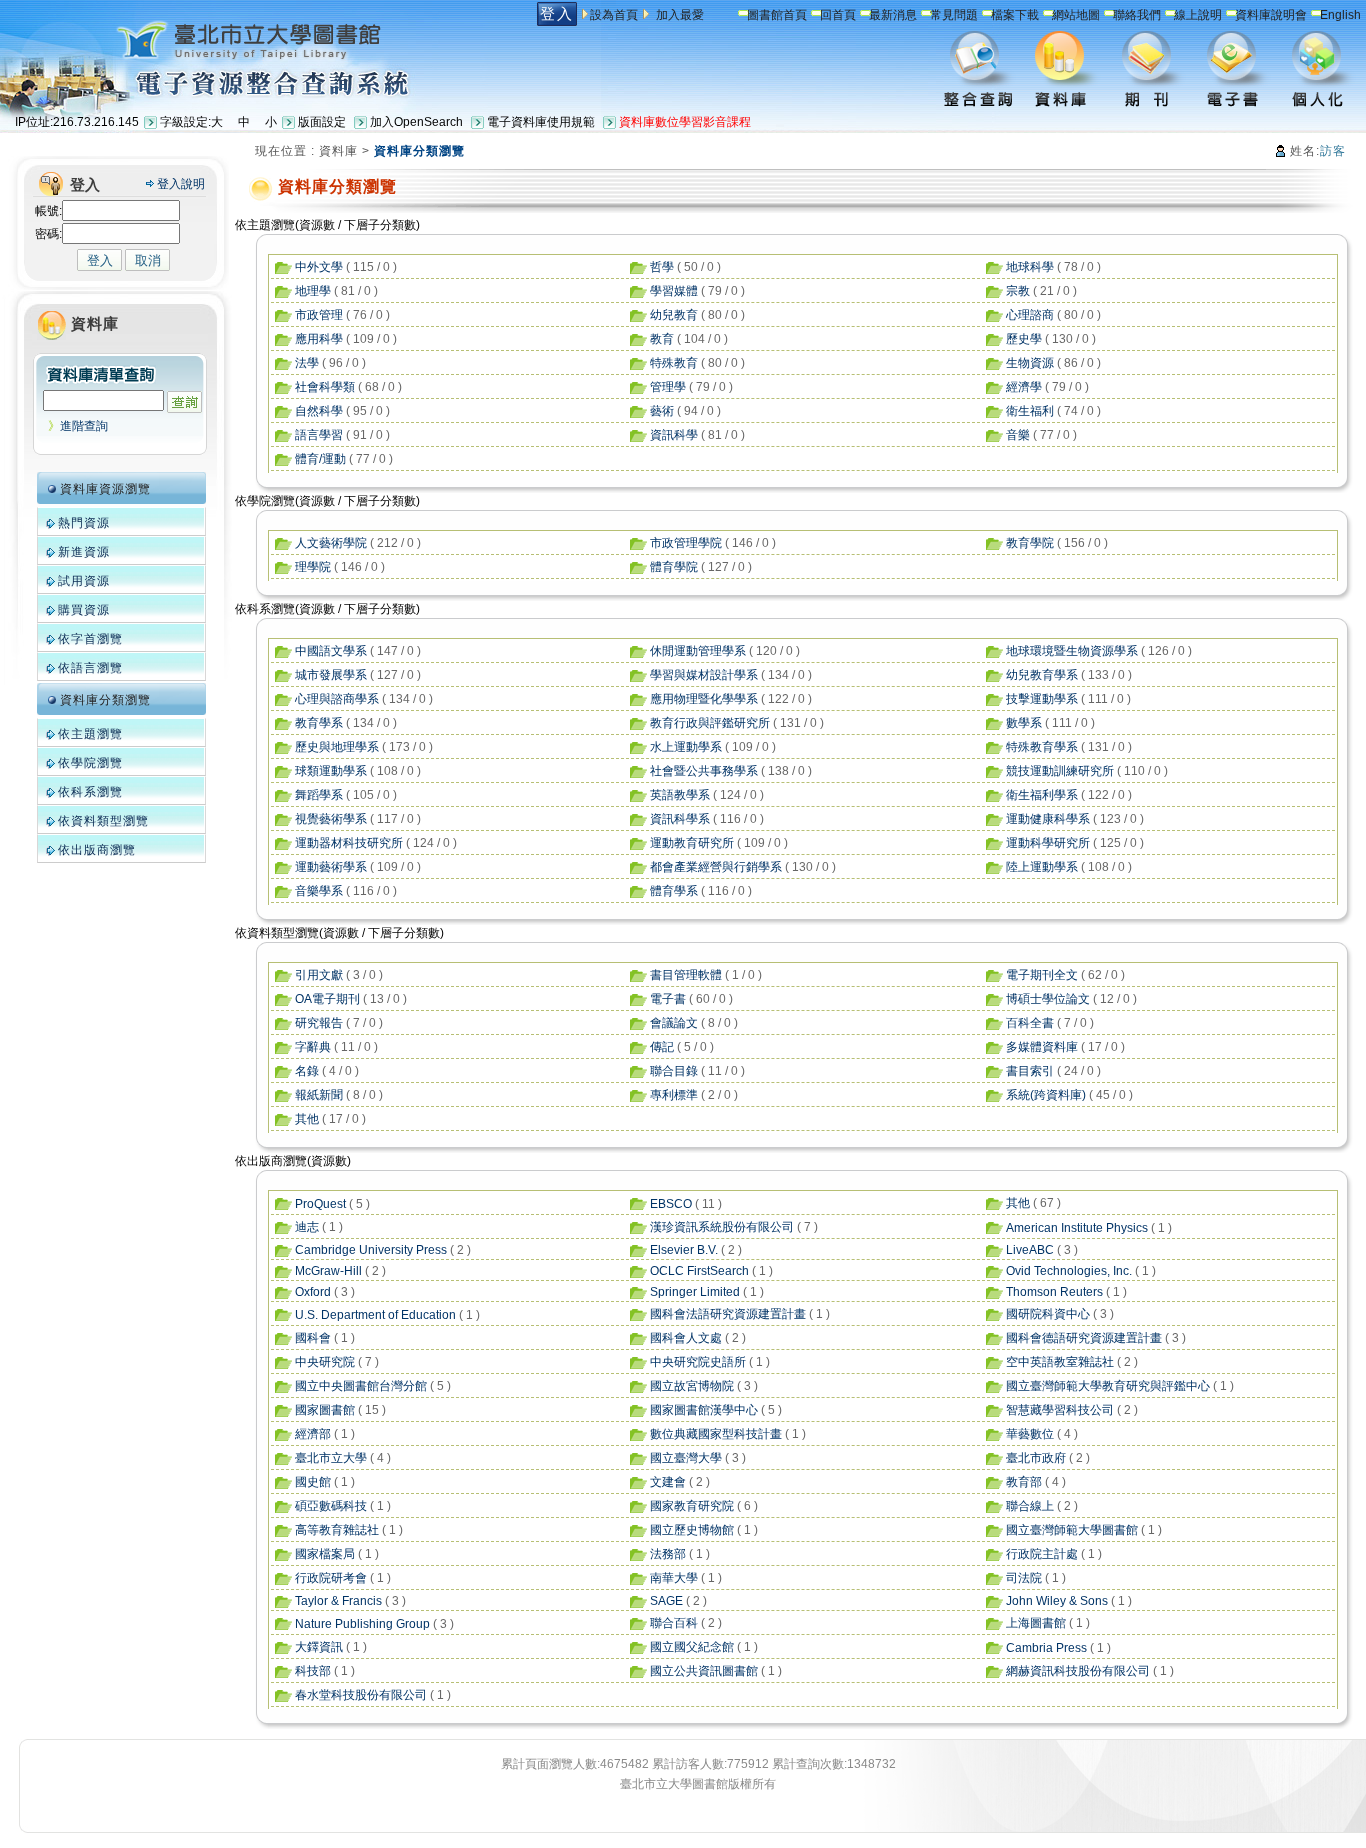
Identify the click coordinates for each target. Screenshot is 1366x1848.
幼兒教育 (674, 315)
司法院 (1024, 1578)
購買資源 (84, 610)
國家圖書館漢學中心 (704, 1410)
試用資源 (84, 581)
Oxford (313, 1292)
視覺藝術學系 (331, 819)
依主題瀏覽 (90, 734)
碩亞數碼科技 (331, 1506)
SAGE (666, 1601)
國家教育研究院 (692, 1506)
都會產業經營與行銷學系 (716, 867)
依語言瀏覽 (90, 668)
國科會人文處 (686, 1338)
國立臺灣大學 (686, 1458)
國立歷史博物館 (692, 1530)
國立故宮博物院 (692, 1386)
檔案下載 (1015, 15)
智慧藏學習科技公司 (1060, 1410)
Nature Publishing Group (362, 1624)
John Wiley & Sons (1057, 1601)
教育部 (1024, 1482)
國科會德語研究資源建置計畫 (1084, 1338)
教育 (662, 339)
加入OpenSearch (416, 122)
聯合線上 (1030, 1506)
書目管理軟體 (686, 975)
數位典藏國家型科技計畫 (716, 1434)
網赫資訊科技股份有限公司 (1078, 1671)
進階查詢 (84, 426)
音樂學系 (319, 891)
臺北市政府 (1036, 1458)
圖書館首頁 (777, 15)
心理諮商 (1030, 315)
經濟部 (313, 1434)
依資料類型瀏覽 (103, 821)
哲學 (662, 267)
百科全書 (1030, 1023)
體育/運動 (320, 459)
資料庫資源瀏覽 (105, 489)
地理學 (313, 291)
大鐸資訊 (319, 1647)
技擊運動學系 (1042, 699)
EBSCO (671, 1204)
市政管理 (319, 315)
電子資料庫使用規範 (541, 122)
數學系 (1024, 723)
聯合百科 (674, 1623)
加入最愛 (680, 15)
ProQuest (320, 1204)
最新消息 (893, 15)
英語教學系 (680, 795)
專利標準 (674, 1095)
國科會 (313, 1338)
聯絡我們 (1137, 15)
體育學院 (674, 567)
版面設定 (322, 122)
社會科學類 (325, 387)
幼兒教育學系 (1042, 675)
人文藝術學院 (331, 543)
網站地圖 (1076, 15)
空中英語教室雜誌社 (1060, 1362)
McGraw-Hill (328, 1271)
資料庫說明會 (1271, 15)
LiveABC (1030, 1250)
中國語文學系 (331, 651)
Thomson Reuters (1054, 1292)
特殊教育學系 (1042, 747)
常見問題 (954, 15)
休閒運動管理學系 (698, 651)
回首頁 (838, 15)
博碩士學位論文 (1048, 999)
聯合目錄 (674, 1071)
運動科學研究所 (1048, 843)
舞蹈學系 (319, 795)
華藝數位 (1030, 1434)
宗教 (1018, 291)
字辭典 (313, 1047)
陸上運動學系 (1042, 867)
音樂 (1018, 435)
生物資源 (1030, 363)
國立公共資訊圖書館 (704, 1671)
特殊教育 (674, 363)
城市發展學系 (331, 675)
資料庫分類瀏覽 (105, 700)
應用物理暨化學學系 (704, 699)
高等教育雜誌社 (337, 1530)
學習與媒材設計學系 (704, 675)
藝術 (662, 411)
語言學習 (319, 435)
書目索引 (1030, 1071)
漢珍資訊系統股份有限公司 (722, 1227)
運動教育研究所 (692, 843)
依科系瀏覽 (90, 792)
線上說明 (1198, 15)
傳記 (662, 1047)
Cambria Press (1046, 1648)
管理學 (668, 387)
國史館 (313, 1482)
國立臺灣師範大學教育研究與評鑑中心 (1108, 1386)
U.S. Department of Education (375, 1315)
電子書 (668, 999)
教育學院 (1030, 543)
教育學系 (319, 723)
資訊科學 (674, 435)
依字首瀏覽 (90, 639)
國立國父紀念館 (692, 1647)
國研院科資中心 (1048, 1314)
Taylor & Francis (338, 1601)
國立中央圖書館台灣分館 (361, 1386)
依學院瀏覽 (90, 763)
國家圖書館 (325, 1410)
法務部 (668, 1554)
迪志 (307, 1227)
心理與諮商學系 (337, 699)
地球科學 (1030, 267)
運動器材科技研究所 (349, 843)
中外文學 (319, 267)
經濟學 (1024, 387)
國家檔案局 (325, 1554)
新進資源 (84, 552)
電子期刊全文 (1042, 975)
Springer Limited (695, 1292)
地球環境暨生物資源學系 (1072, 651)
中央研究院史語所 (698, 1362)
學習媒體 (674, 291)
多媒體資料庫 (1042, 1047)
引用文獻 (319, 975)
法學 (307, 363)
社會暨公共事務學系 (704, 771)
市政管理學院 (686, 543)
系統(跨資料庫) (1046, 1095)
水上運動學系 (686, 747)
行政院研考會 (331, 1578)
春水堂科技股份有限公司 (361, 1695)
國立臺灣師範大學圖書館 (1072, 1530)
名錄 (307, 1071)
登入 (557, 13)
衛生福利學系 (1042, 795)
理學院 (313, 567)
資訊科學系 (680, 819)
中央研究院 (325, 1362)
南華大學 (674, 1578)
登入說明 (181, 184)
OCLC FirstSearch (699, 1271)
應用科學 (319, 339)
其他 (307, 1119)
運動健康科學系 (1048, 819)
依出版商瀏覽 (97, 850)
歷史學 (1024, 339)
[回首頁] (203, 38)
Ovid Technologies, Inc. (1069, 1271)
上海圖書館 (1036, 1623)
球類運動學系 (331, 771)
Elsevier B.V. (684, 1250)
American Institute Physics (1077, 1228)
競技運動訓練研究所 (1060, 771)
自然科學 (319, 411)
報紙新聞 (319, 1095)
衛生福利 (1030, 411)
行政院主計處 (1042, 1554)
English (1340, 15)
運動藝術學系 (331, 867)
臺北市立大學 (331, 1458)
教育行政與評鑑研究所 (710, 723)
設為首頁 (614, 15)
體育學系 (674, 891)
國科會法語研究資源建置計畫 (728, 1314)
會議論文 (674, 1023)
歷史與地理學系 (337, 747)
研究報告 (319, 1023)
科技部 (313, 1671)
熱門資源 (84, 523)
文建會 (668, 1482)
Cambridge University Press (371, 1250)
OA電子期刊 (327, 999)
